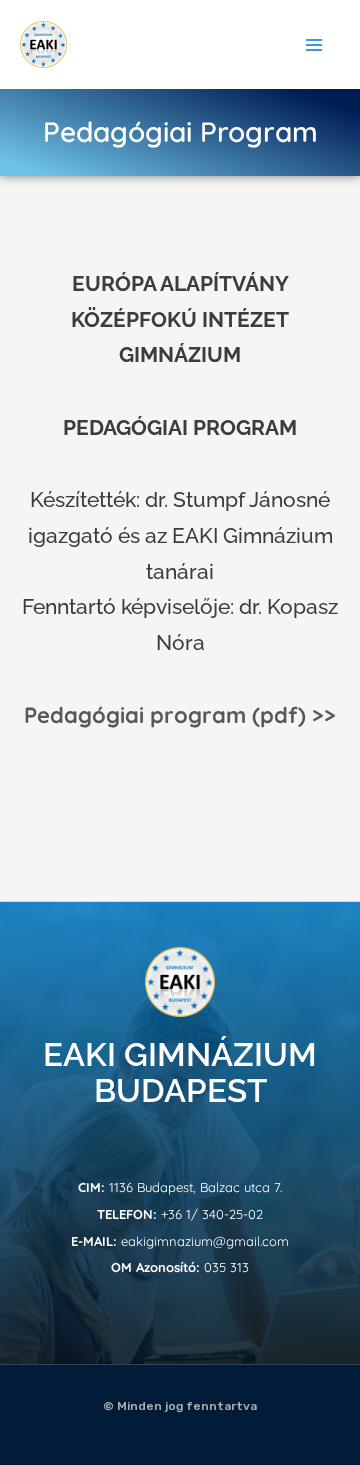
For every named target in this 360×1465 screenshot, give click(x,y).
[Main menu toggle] (315, 45)
